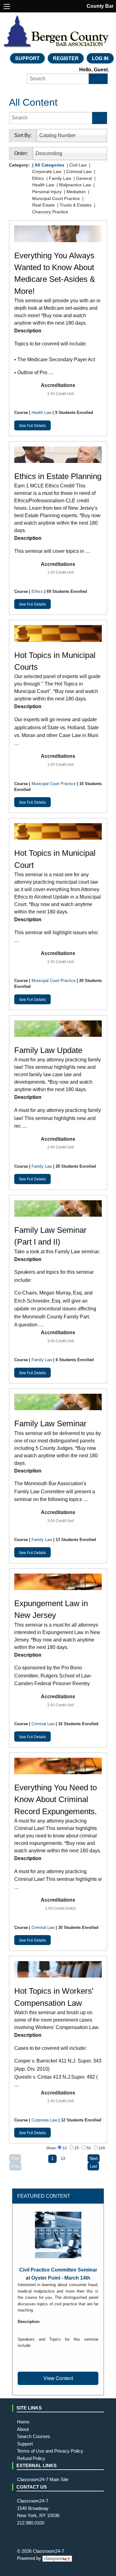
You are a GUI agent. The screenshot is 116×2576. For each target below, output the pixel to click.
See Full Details (32, 425)
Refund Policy (31, 2458)
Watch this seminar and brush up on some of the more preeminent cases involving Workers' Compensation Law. (58, 2049)
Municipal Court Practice (54, 784)
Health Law (41, 413)
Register (66, 58)
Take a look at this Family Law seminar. (57, 1288)
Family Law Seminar (50, 1423)
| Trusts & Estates (74, 205)
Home (23, 2422)
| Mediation (74, 192)
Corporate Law (44, 2120)
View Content (58, 2378)
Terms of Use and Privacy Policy (50, 2451)
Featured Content (44, 2196)
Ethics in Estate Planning (58, 476)
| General (82, 178)
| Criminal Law (77, 171)
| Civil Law (76, 165)
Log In (100, 58)
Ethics (37, 591)
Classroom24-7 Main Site (43, 2480)
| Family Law (58, 178)
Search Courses (34, 2436)
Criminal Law (43, 1724)
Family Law (42, 1166)
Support (27, 58)
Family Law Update (48, 1050)
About (23, 2429)
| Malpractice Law (73, 185)
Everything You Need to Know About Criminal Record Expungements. (56, 1799)
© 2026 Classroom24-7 (41, 2551)
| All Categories (48, 165)
